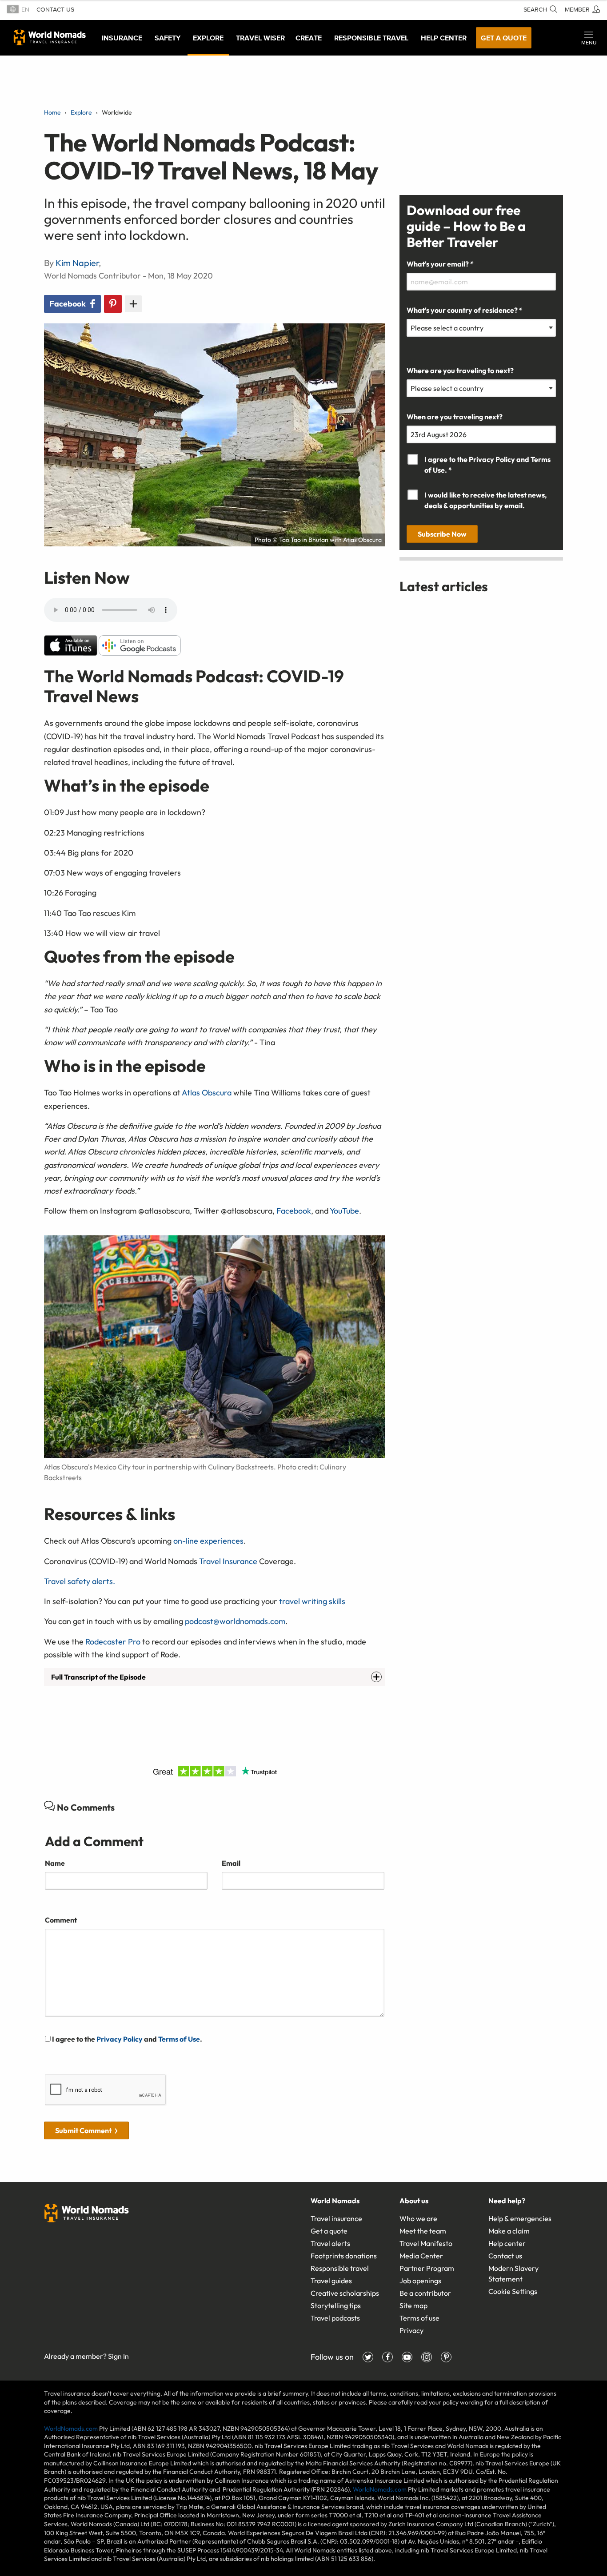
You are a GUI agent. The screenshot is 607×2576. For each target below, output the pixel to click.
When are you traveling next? (455, 417)
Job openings (420, 2281)
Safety (168, 38)
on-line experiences (208, 1541)
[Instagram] (427, 2357)
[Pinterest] (446, 2357)
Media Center (421, 2256)
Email (231, 1863)
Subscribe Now (442, 534)
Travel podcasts (335, 2318)
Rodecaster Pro (113, 1642)
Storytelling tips (336, 2305)
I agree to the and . (126, 2039)
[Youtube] (407, 2357)
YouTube (344, 1211)
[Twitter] (368, 2357)
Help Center (444, 38)
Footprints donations (344, 2256)
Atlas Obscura (207, 1093)
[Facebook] (387, 2357)
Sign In (118, 2356)
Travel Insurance (228, 1561)
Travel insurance (336, 2218)
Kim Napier (77, 263)
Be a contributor (425, 2293)
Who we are (418, 2218)
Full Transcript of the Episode (98, 1677)
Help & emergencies (520, 2218)
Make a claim (509, 2231)
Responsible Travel (371, 38)
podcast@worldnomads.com (235, 1621)
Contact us (55, 10)
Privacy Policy (120, 2039)
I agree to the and (487, 465)
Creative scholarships (345, 2293)
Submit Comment (83, 2130)
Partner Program (427, 2268)
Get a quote (504, 38)
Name (55, 1863)
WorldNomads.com (71, 2429)
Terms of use (419, 2318)
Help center (507, 2243)
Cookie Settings (513, 2291)
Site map (413, 2305)
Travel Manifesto (426, 2243)
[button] (589, 38)
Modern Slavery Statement (513, 2273)
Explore (208, 38)
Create (309, 38)
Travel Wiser (260, 38)
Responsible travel (340, 2268)
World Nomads (50, 37)
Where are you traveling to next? (460, 370)
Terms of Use (179, 2039)
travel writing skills (312, 1601)
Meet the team (423, 2231)
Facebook (293, 1211)
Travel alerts (330, 2243)
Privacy (411, 2330)
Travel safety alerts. (80, 1581)
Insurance (122, 38)
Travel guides (331, 2281)
